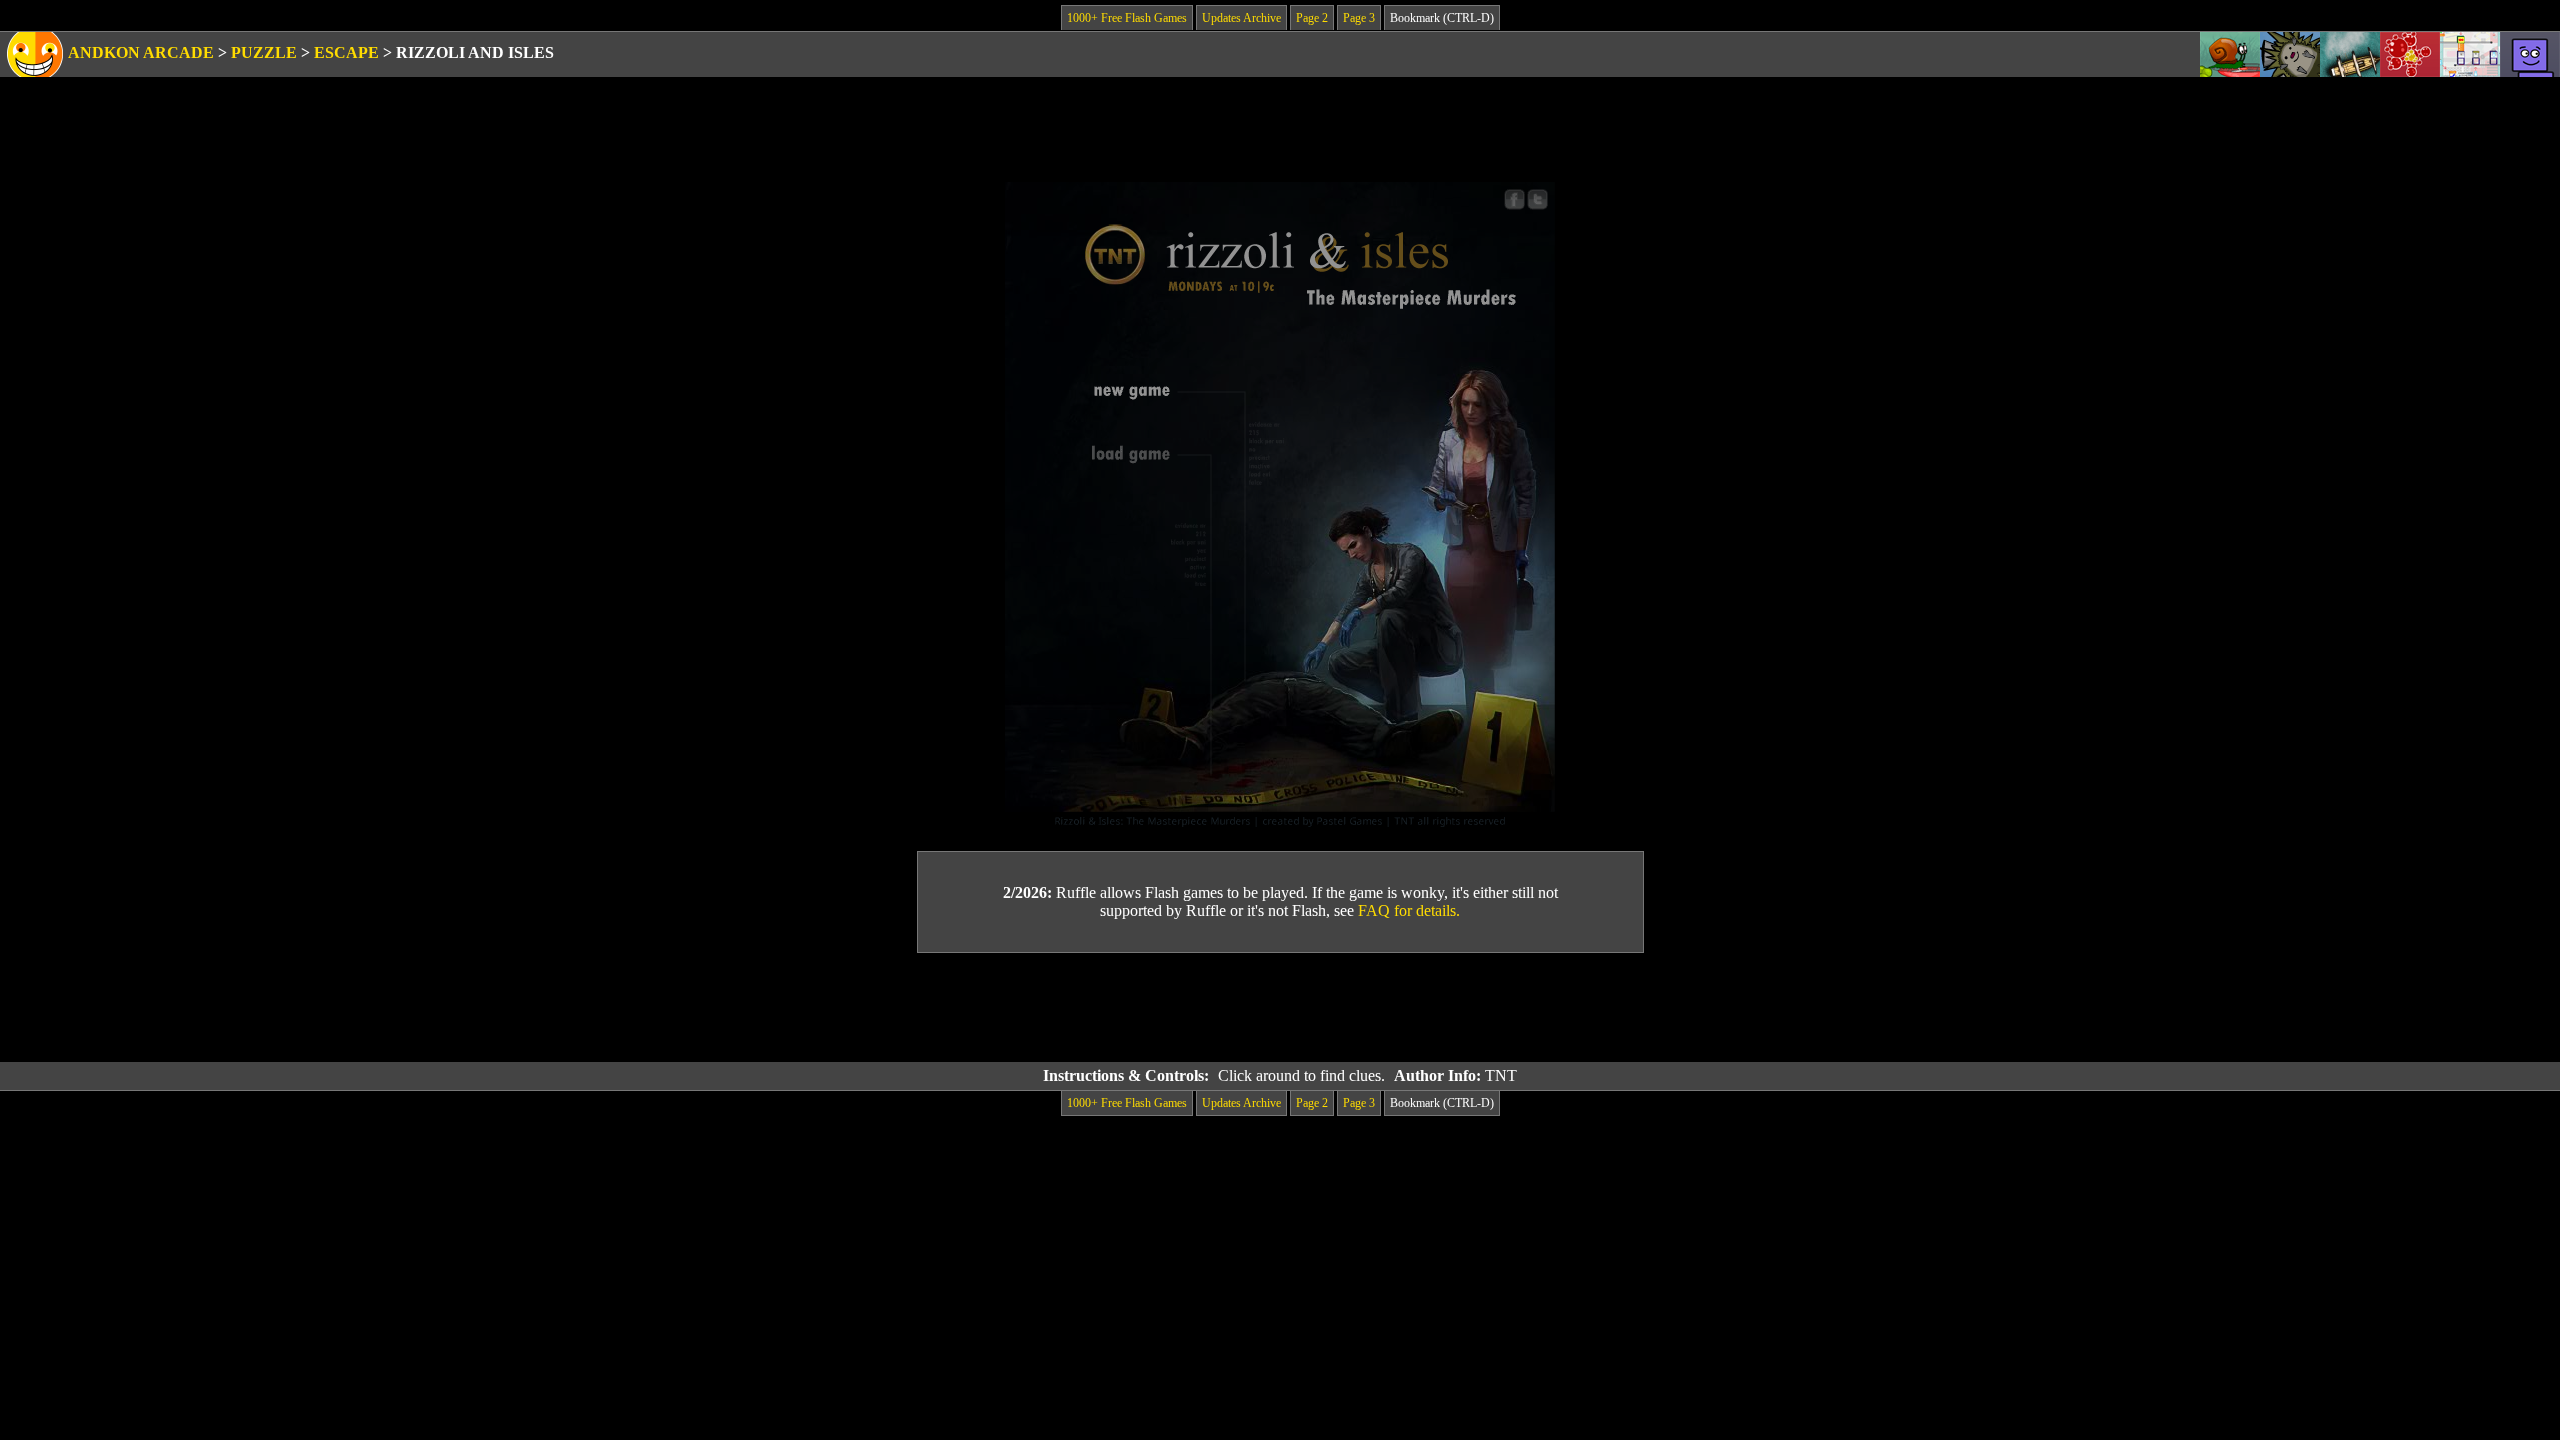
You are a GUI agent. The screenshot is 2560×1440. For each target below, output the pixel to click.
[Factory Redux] (2470, 54)
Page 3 (1359, 18)
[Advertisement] (1280, 1008)
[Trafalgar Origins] (2350, 54)
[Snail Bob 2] (2230, 54)
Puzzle (264, 52)
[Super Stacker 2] (2530, 54)
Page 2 (1312, 18)
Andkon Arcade (141, 52)
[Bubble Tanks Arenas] (2410, 54)
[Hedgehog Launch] (2290, 54)
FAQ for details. (1409, 910)
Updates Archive (1241, 18)
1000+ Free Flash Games (1127, 18)
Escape (346, 52)
